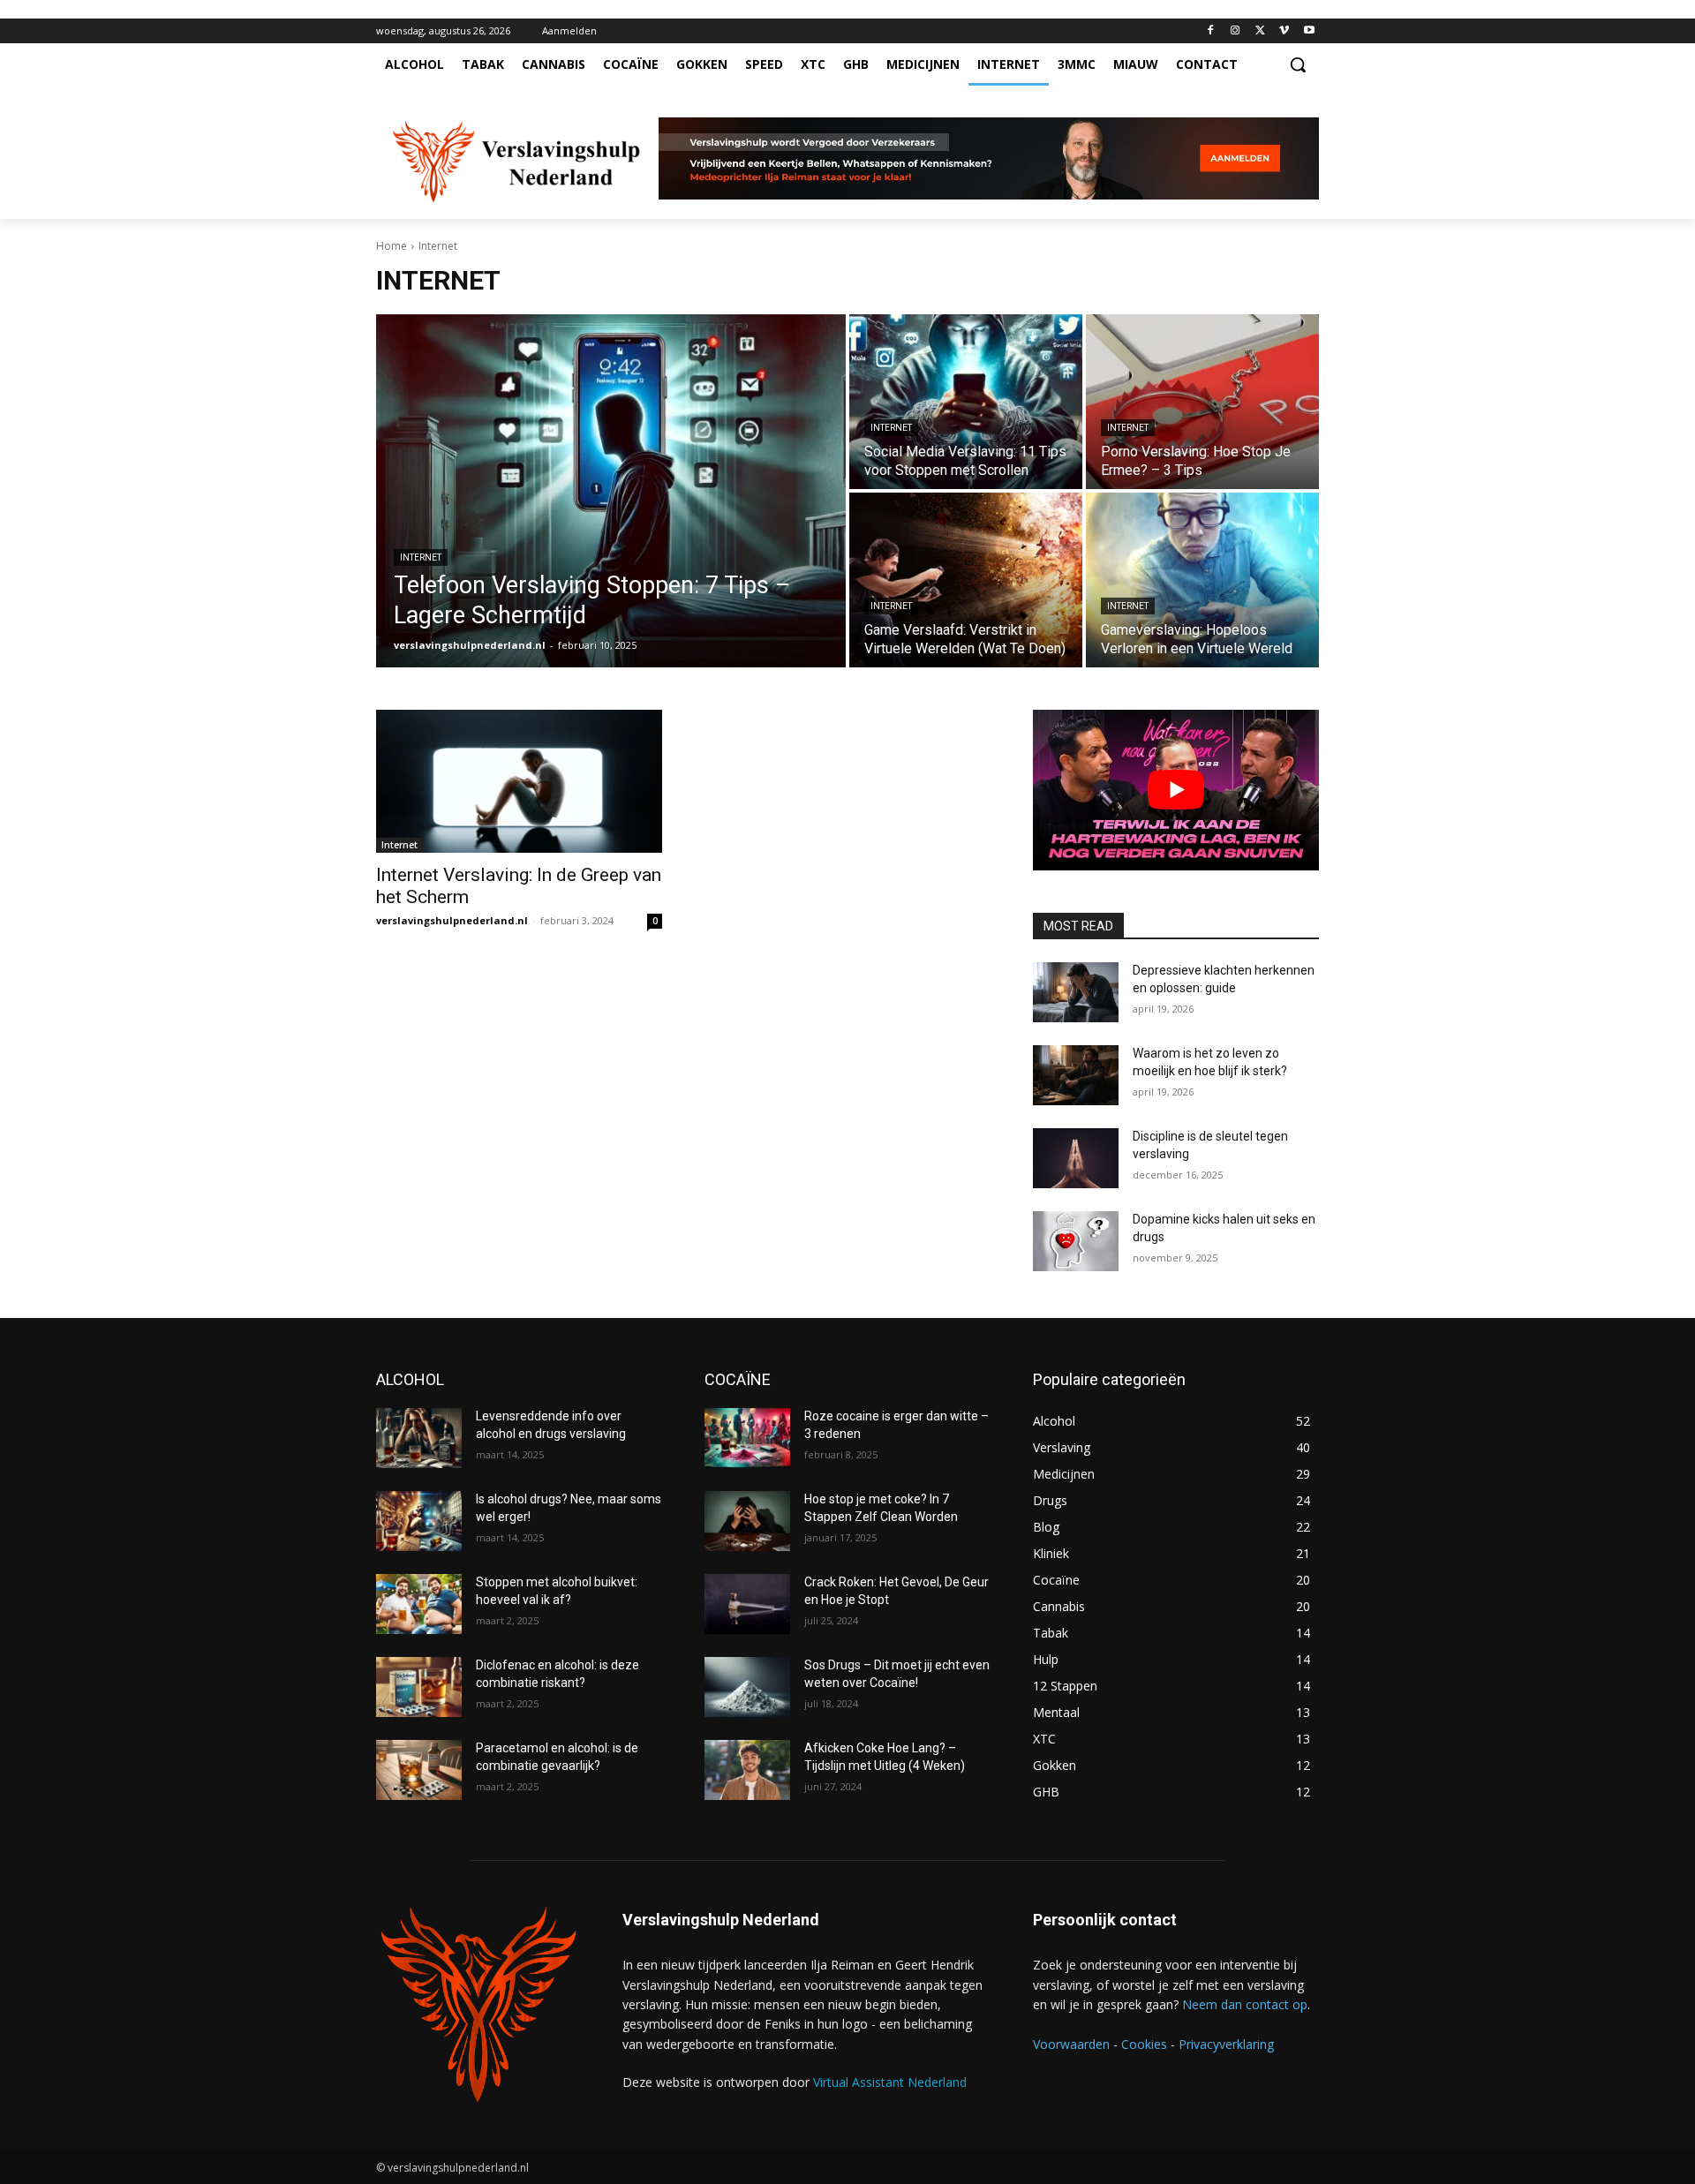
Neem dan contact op (1245, 2004)
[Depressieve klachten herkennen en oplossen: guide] (1076, 992)
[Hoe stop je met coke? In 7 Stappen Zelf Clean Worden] (747, 1521)
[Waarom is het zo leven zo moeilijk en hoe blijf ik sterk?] (1076, 1075)
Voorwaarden (1071, 2044)
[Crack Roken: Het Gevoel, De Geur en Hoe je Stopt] (747, 1604)
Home (392, 246)
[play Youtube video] (1176, 790)
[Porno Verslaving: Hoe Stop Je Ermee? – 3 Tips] (1202, 402)
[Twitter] (1260, 31)
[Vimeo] (1284, 31)
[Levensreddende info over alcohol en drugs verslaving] (419, 1438)
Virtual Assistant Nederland (890, 2082)
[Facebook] (1211, 31)
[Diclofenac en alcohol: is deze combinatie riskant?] (419, 1687)
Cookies (1144, 2044)
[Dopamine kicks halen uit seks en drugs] (1076, 1241)
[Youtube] (1309, 31)
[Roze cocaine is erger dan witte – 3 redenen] (747, 1438)
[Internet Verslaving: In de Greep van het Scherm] (519, 781)
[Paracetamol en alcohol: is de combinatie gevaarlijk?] (419, 1770)
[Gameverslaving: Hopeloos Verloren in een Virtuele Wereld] (1202, 580)
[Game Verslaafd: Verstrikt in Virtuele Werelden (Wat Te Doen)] (966, 580)
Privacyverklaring (1226, 2044)
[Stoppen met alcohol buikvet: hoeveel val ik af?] (419, 1604)
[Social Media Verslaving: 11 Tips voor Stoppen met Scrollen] (966, 402)
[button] (1298, 64)
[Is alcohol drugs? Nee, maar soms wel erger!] (419, 1521)
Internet (421, 557)
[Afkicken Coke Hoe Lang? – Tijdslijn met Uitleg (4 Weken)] (747, 1770)
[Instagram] (1235, 31)
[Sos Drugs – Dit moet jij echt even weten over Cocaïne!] (747, 1687)
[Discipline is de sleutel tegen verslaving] (1076, 1158)
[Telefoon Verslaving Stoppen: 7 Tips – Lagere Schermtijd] (611, 491)
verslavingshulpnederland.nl (452, 920)
